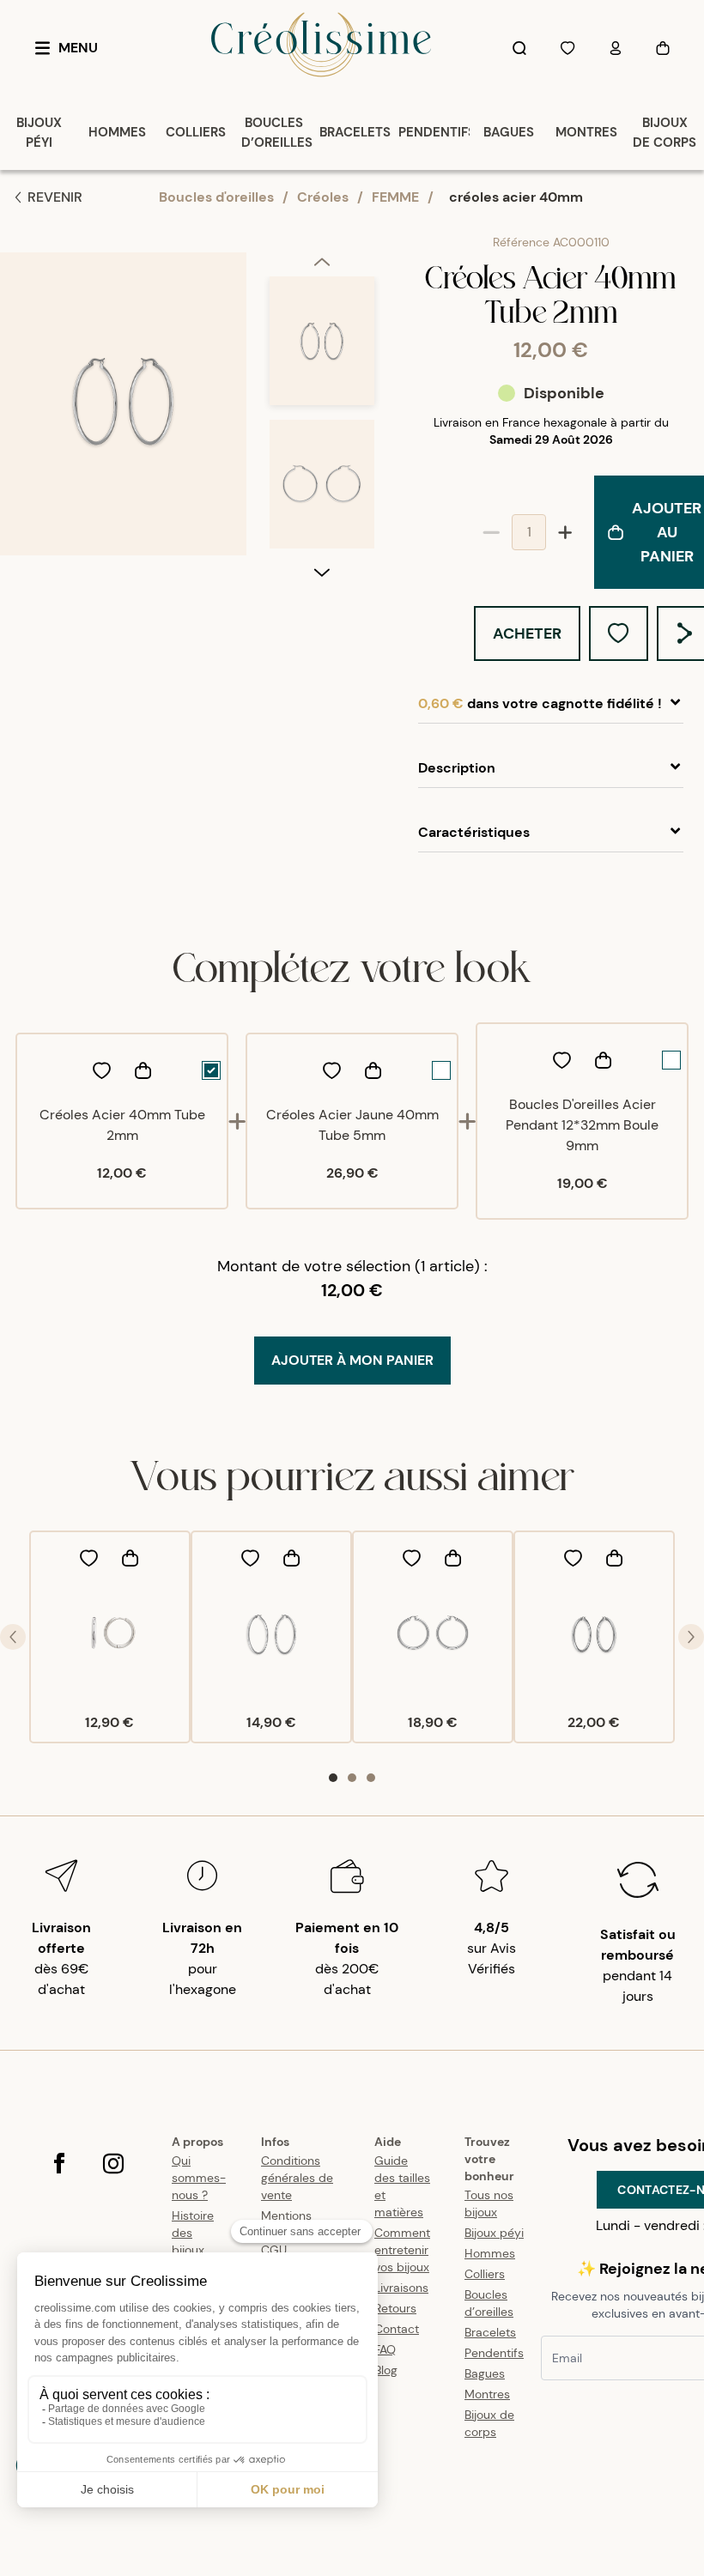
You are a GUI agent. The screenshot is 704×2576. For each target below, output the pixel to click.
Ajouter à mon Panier (352, 1360)
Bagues (485, 2373)
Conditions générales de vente (297, 2178)
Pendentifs (494, 2353)
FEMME (395, 197)
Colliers (485, 2274)
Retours (395, 2308)
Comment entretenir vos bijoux (402, 2250)
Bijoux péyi (494, 2233)
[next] (322, 572)
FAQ (385, 2349)
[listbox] (322, 420)
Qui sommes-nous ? (199, 2178)
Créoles (323, 197)
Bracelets (490, 2332)
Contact (397, 2329)
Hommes (490, 2253)
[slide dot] (333, 1778)
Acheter (527, 633)
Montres (487, 2394)
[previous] (322, 264)
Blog (386, 2370)
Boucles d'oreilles (216, 197)
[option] (322, 348)
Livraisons (401, 2288)
